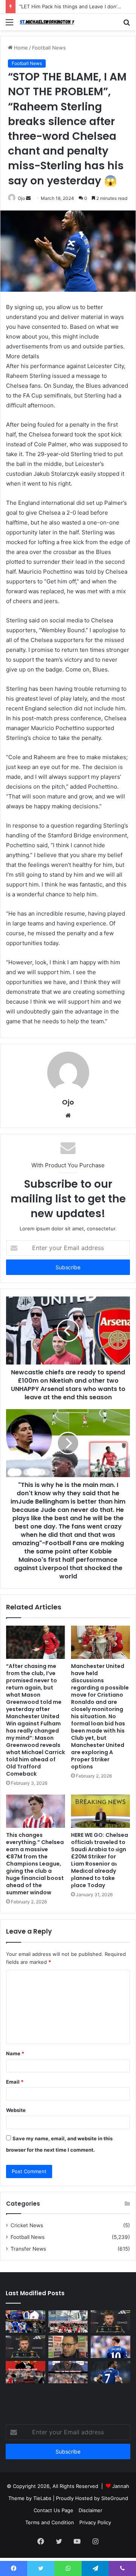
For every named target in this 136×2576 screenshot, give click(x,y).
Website (16, 2110)
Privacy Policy (95, 2522)
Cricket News (27, 2225)
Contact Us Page (53, 2510)
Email (15, 2082)
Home (20, 48)
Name (15, 2053)
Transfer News (28, 2249)
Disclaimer (90, 2510)
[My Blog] (49, 22)
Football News (49, 48)
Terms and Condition (50, 2522)
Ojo (21, 198)
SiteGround (115, 2498)
